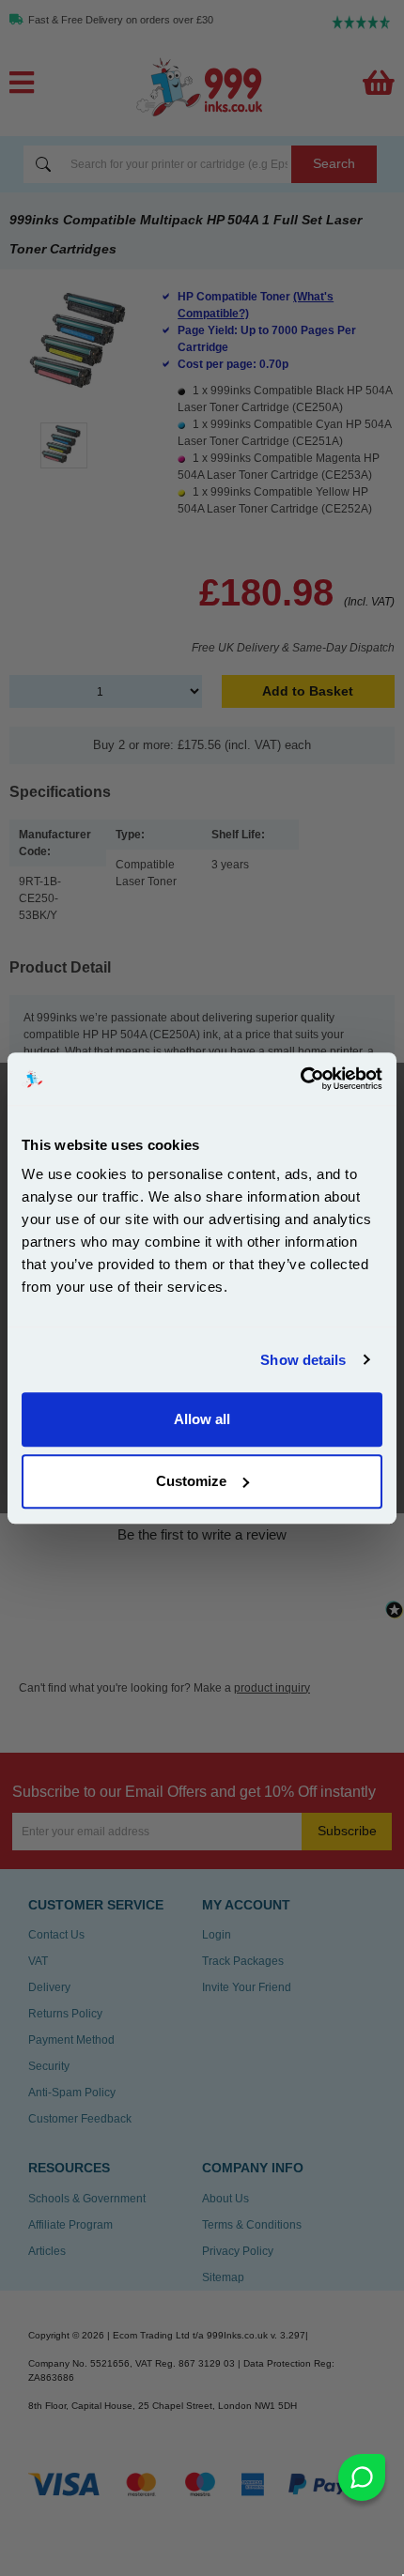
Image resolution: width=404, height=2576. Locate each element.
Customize (191, 1481)
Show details (303, 1360)
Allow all (202, 1419)
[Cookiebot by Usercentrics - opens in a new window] (300, 1079)
